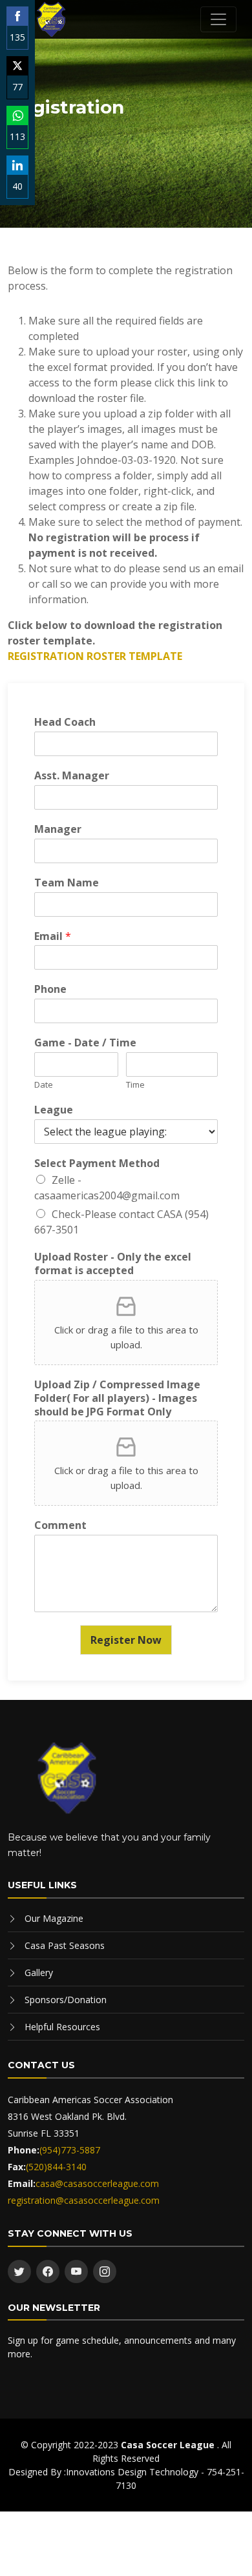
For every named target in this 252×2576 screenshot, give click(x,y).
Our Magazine (54, 1918)
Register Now (126, 1640)
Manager (58, 829)
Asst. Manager (72, 776)
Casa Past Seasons (65, 1945)
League (54, 1110)
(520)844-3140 (56, 2167)
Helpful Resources (62, 2027)
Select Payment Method (97, 1163)
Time (135, 1085)
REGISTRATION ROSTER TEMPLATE (95, 656)
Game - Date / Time (85, 1043)
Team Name (67, 883)
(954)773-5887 (70, 2150)
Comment (60, 1525)
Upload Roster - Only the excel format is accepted (113, 1264)
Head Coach (65, 722)
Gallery (39, 1972)
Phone (50, 989)
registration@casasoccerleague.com (84, 2200)
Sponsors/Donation (66, 2000)
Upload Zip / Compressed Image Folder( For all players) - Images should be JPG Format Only (117, 1398)
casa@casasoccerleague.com (97, 2183)
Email (53, 936)
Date (44, 1085)
